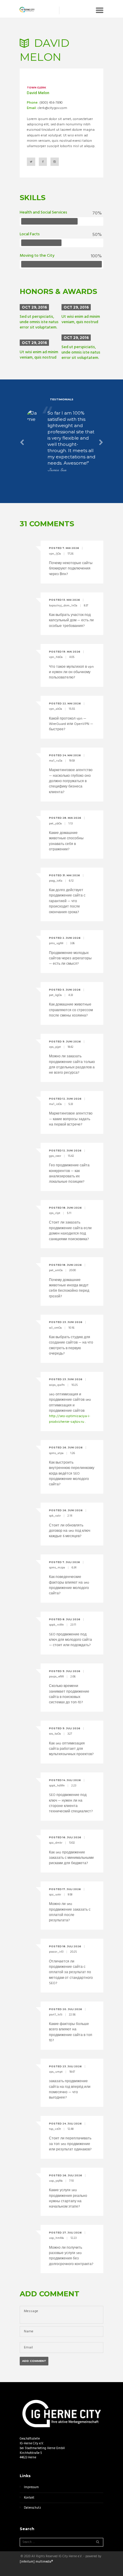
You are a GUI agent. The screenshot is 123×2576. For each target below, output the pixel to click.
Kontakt (29, 2498)
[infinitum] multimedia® (36, 2562)
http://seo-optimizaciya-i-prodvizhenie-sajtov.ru (70, 1419)
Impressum (31, 2487)
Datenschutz (32, 2508)
